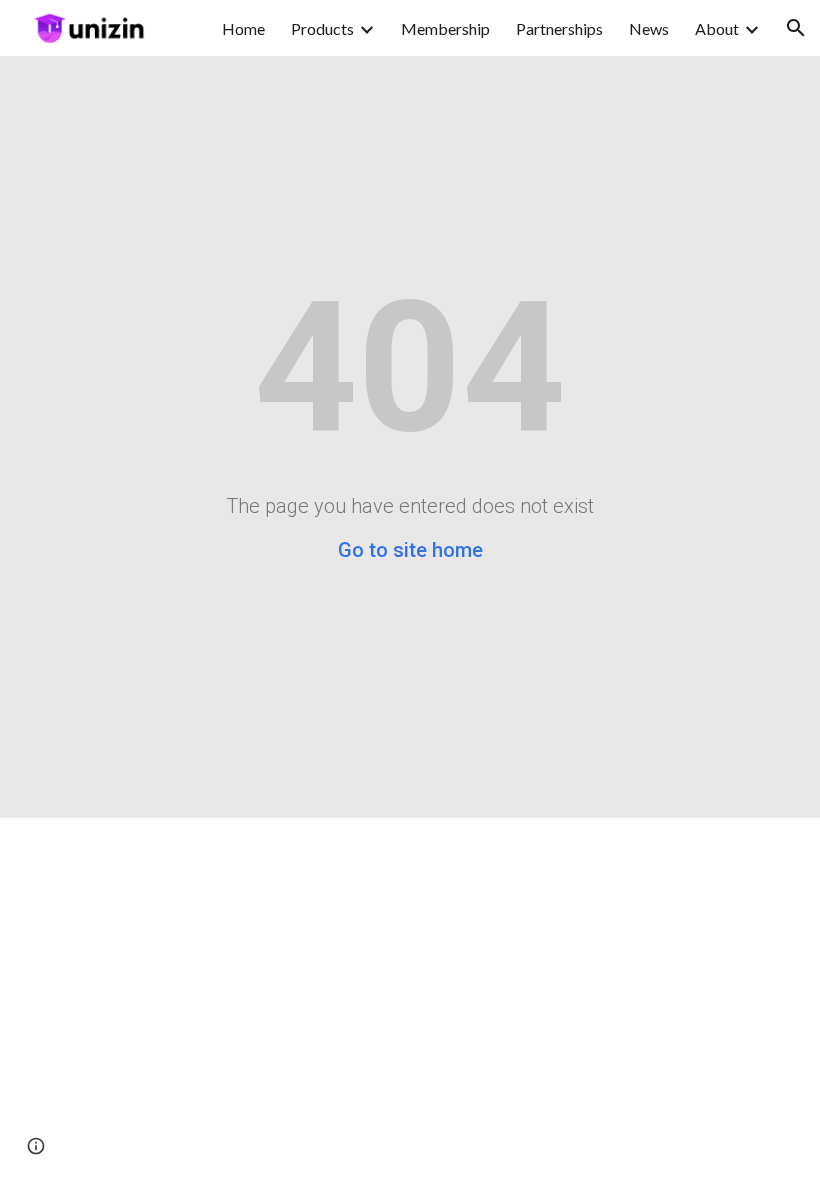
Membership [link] (445, 28)
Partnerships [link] (559, 28)
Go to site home (410, 550)
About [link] (717, 28)
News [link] (649, 28)
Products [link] (322, 28)
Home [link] (243, 28)
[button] (796, 28)
